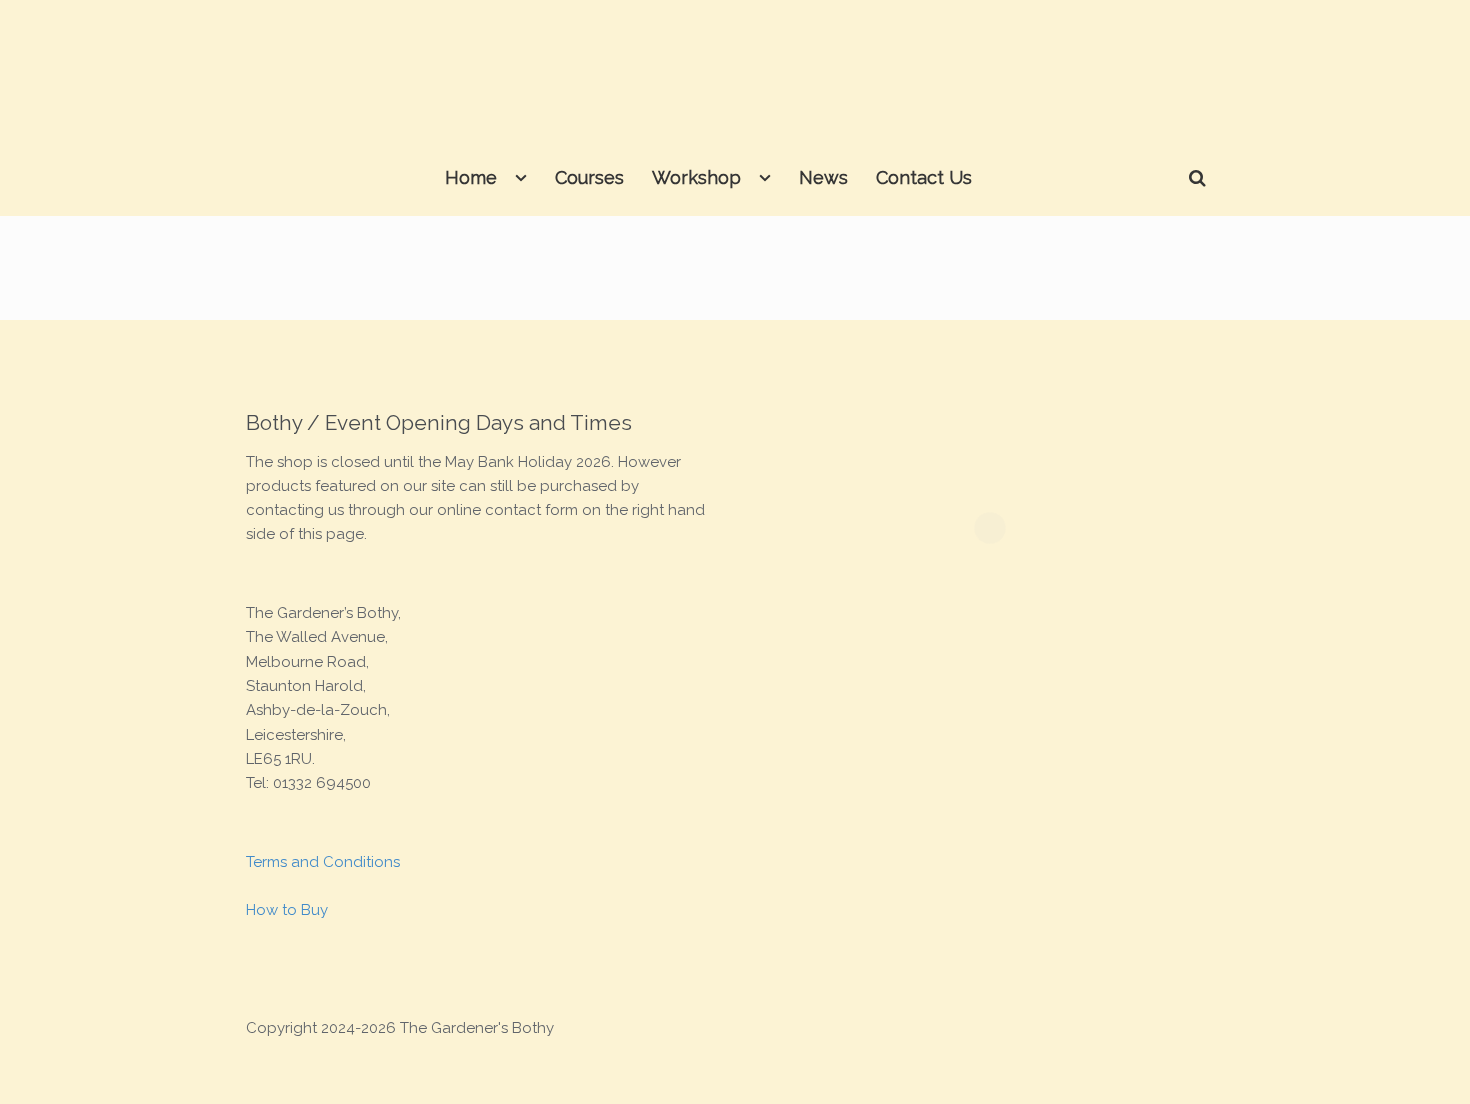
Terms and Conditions (323, 862)
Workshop (696, 177)
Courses (589, 177)
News (823, 177)
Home (471, 177)
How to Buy (287, 910)
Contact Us (924, 177)
